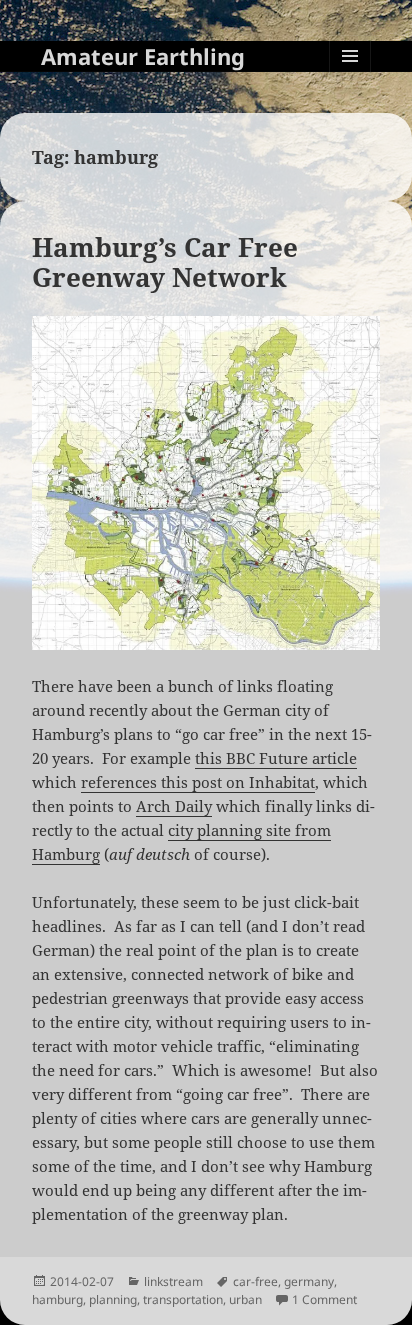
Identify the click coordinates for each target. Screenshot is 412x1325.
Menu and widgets (350, 76)
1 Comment (324, 1299)
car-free (255, 1281)
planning (113, 1299)
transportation (183, 1299)
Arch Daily (174, 806)
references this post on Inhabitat (198, 782)
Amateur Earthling (143, 56)
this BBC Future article (276, 758)
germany (309, 1281)
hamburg (57, 1299)
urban (245, 1299)
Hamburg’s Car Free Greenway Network (165, 262)
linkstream (173, 1281)
